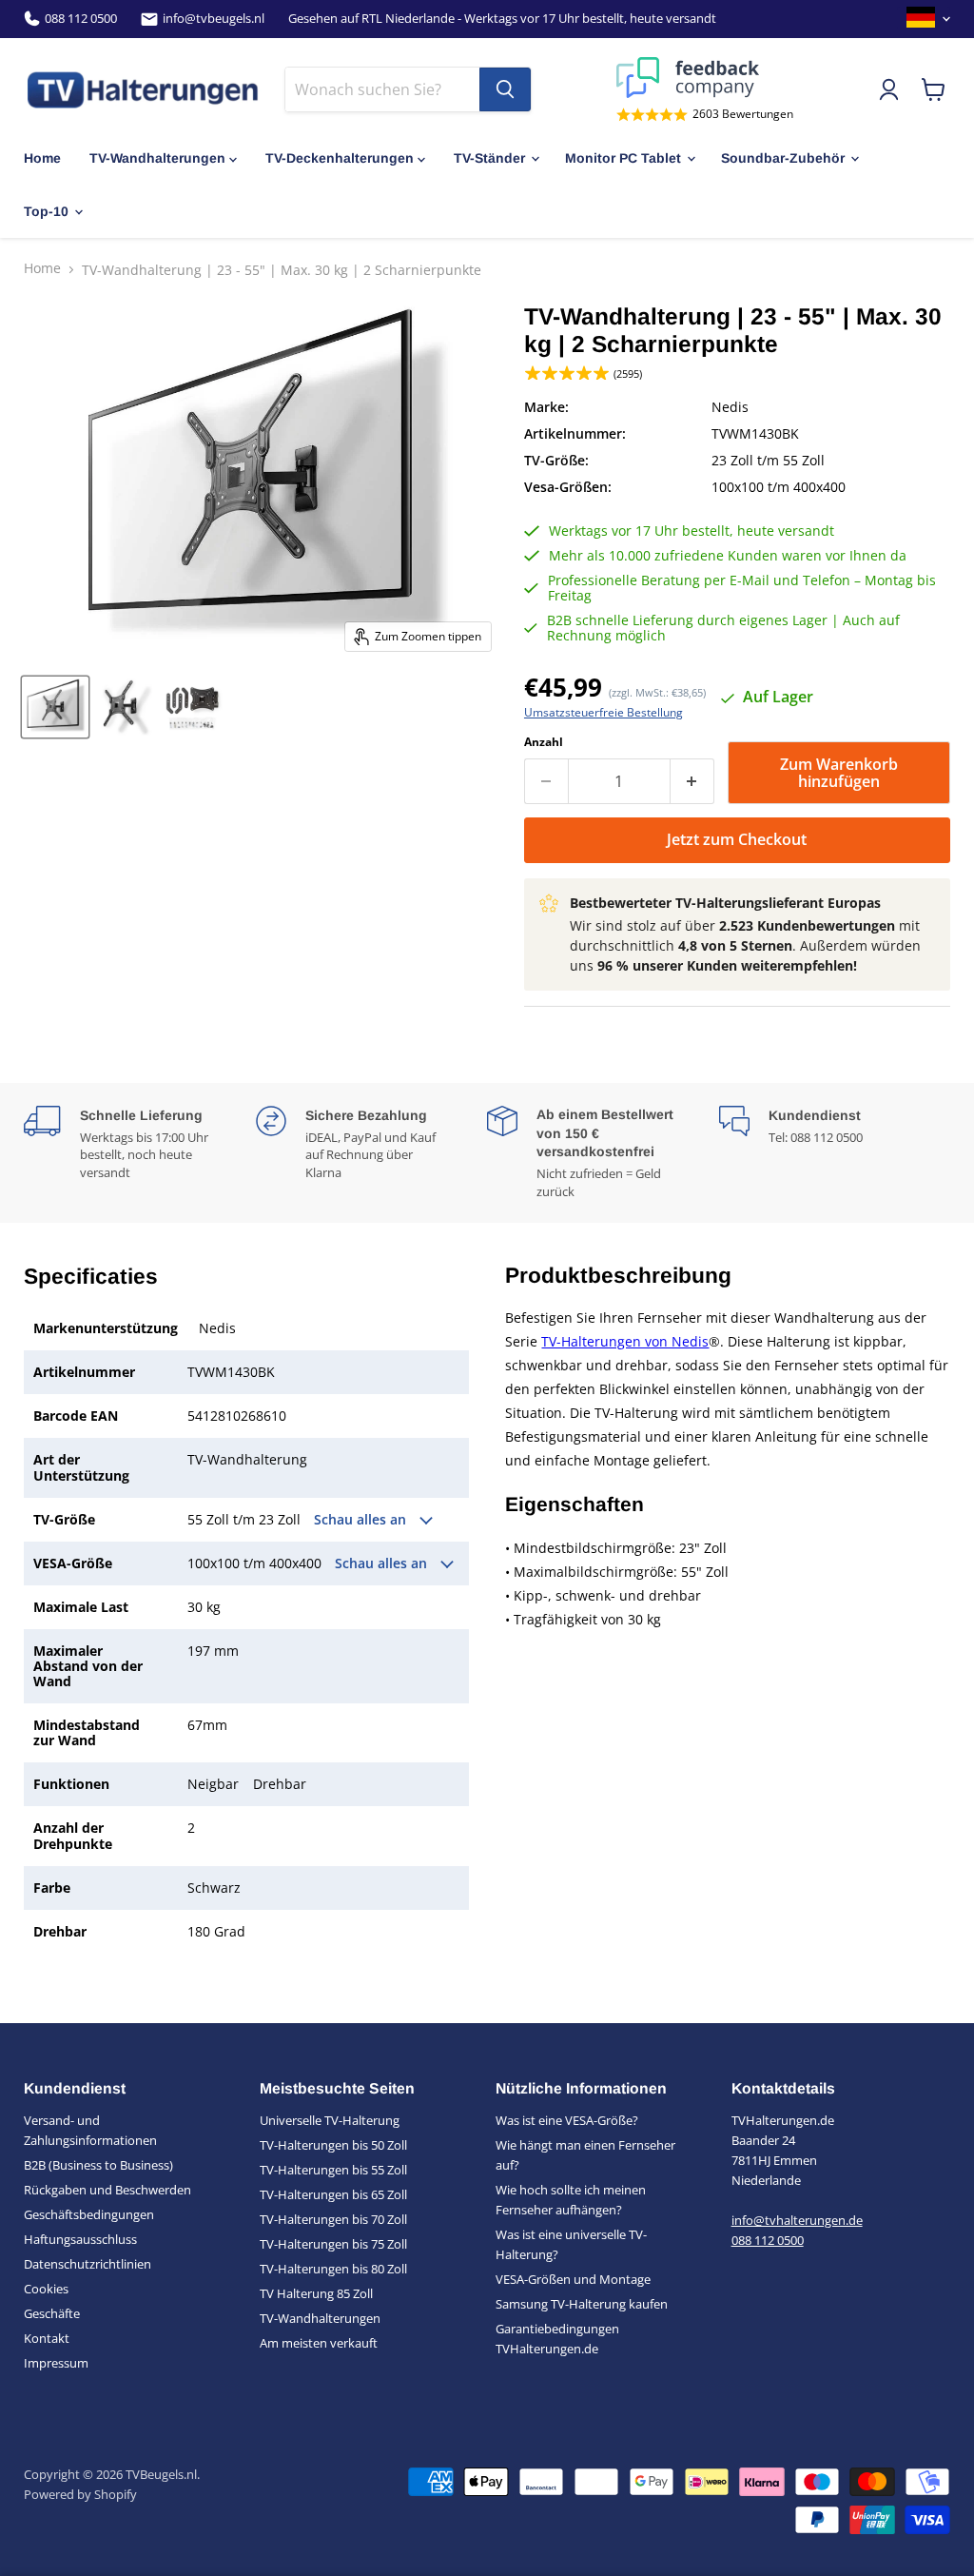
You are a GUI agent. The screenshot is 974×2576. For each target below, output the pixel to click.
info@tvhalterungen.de (797, 2220)
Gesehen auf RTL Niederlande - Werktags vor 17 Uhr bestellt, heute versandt (502, 19)
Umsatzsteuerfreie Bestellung (604, 713)
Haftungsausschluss (80, 2239)
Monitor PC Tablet (623, 158)
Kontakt (47, 2338)
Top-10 (46, 211)
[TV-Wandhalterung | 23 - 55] (55, 707)
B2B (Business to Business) (98, 2165)
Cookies (46, 2289)
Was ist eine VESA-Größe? (567, 2120)
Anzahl (544, 742)
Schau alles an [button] (362, 1520)
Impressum (56, 2363)
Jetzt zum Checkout (737, 839)
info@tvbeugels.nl (214, 19)
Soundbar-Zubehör (783, 158)
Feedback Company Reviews (705, 78)
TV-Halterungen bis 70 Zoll (333, 2219)
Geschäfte (52, 2313)
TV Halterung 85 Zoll (316, 2293)
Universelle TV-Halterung (330, 2120)
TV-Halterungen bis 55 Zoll (333, 2170)
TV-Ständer (489, 158)
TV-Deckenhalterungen (340, 158)
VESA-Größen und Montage (573, 2279)
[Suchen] (505, 89)
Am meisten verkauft (319, 2343)
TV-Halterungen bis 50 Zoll (333, 2145)
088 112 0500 (81, 19)
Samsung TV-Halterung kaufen (582, 2304)
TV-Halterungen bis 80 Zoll (333, 2269)
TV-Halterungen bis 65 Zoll (333, 2194)
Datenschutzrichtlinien (88, 2264)
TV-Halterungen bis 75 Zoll (333, 2244)
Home (42, 158)
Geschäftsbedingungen (89, 2214)
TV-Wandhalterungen (157, 158)
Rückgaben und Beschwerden (107, 2190)
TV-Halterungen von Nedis (625, 1341)
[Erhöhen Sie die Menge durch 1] (692, 781)
